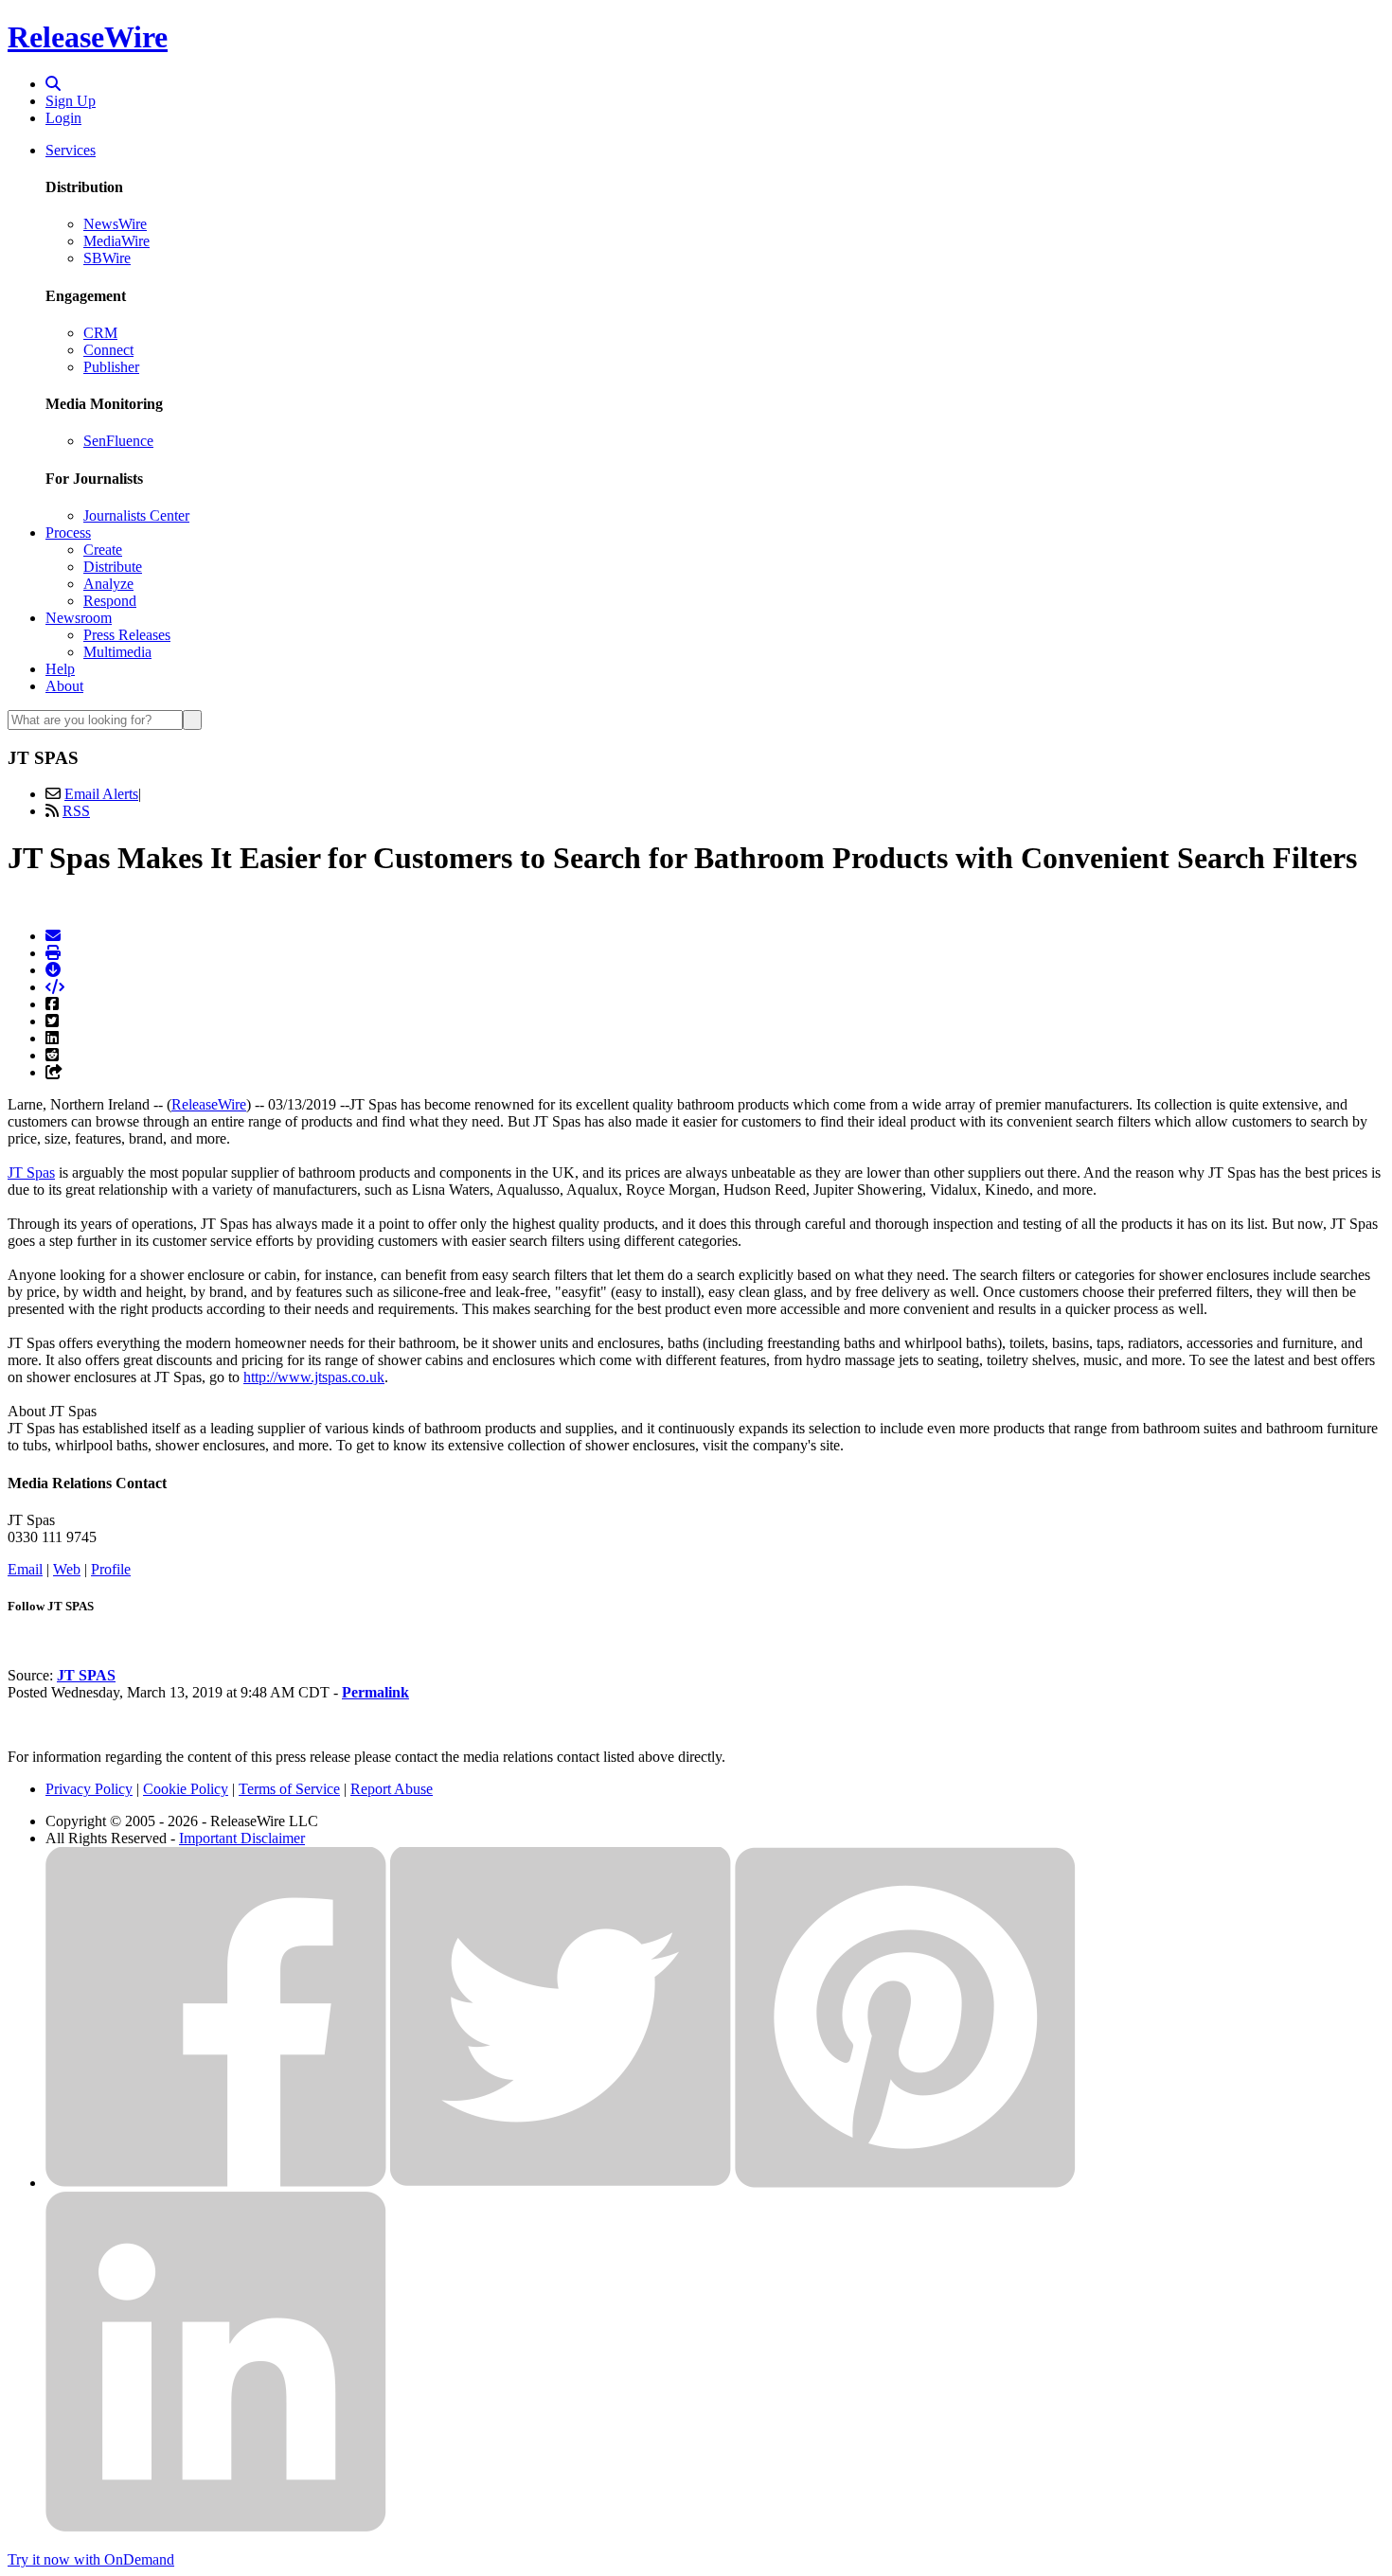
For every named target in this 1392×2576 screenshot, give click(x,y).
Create (103, 550)
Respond (110, 601)
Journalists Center (136, 515)
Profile (111, 1569)
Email (25, 1569)
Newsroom (79, 618)
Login (63, 118)
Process (68, 533)
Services (71, 150)
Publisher (111, 367)
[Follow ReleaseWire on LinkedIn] (216, 2527)
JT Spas (31, 1173)
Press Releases (127, 635)
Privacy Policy (89, 1789)
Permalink (375, 1692)
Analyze (108, 584)
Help (60, 669)
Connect (108, 350)
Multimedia (117, 652)
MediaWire (116, 241)
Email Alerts (101, 794)
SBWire (107, 258)
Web (67, 1569)
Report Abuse (392, 1789)
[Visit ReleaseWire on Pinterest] (905, 2183)
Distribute (113, 567)
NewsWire (115, 224)
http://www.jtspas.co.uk (314, 1377)
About (64, 686)
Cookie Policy (186, 1789)
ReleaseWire (88, 37)
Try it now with (91, 2559)
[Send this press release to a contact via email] (53, 936)
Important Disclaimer (242, 1838)
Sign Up (71, 101)
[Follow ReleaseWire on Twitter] (561, 2183)
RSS (76, 811)
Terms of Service (289, 1789)
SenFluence (118, 441)
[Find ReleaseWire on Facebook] (216, 2183)
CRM (100, 333)
